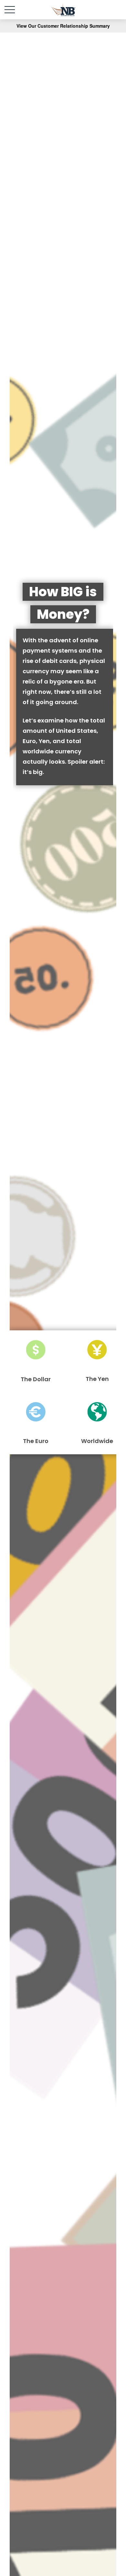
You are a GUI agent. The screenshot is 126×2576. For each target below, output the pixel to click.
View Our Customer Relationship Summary (63, 26)
